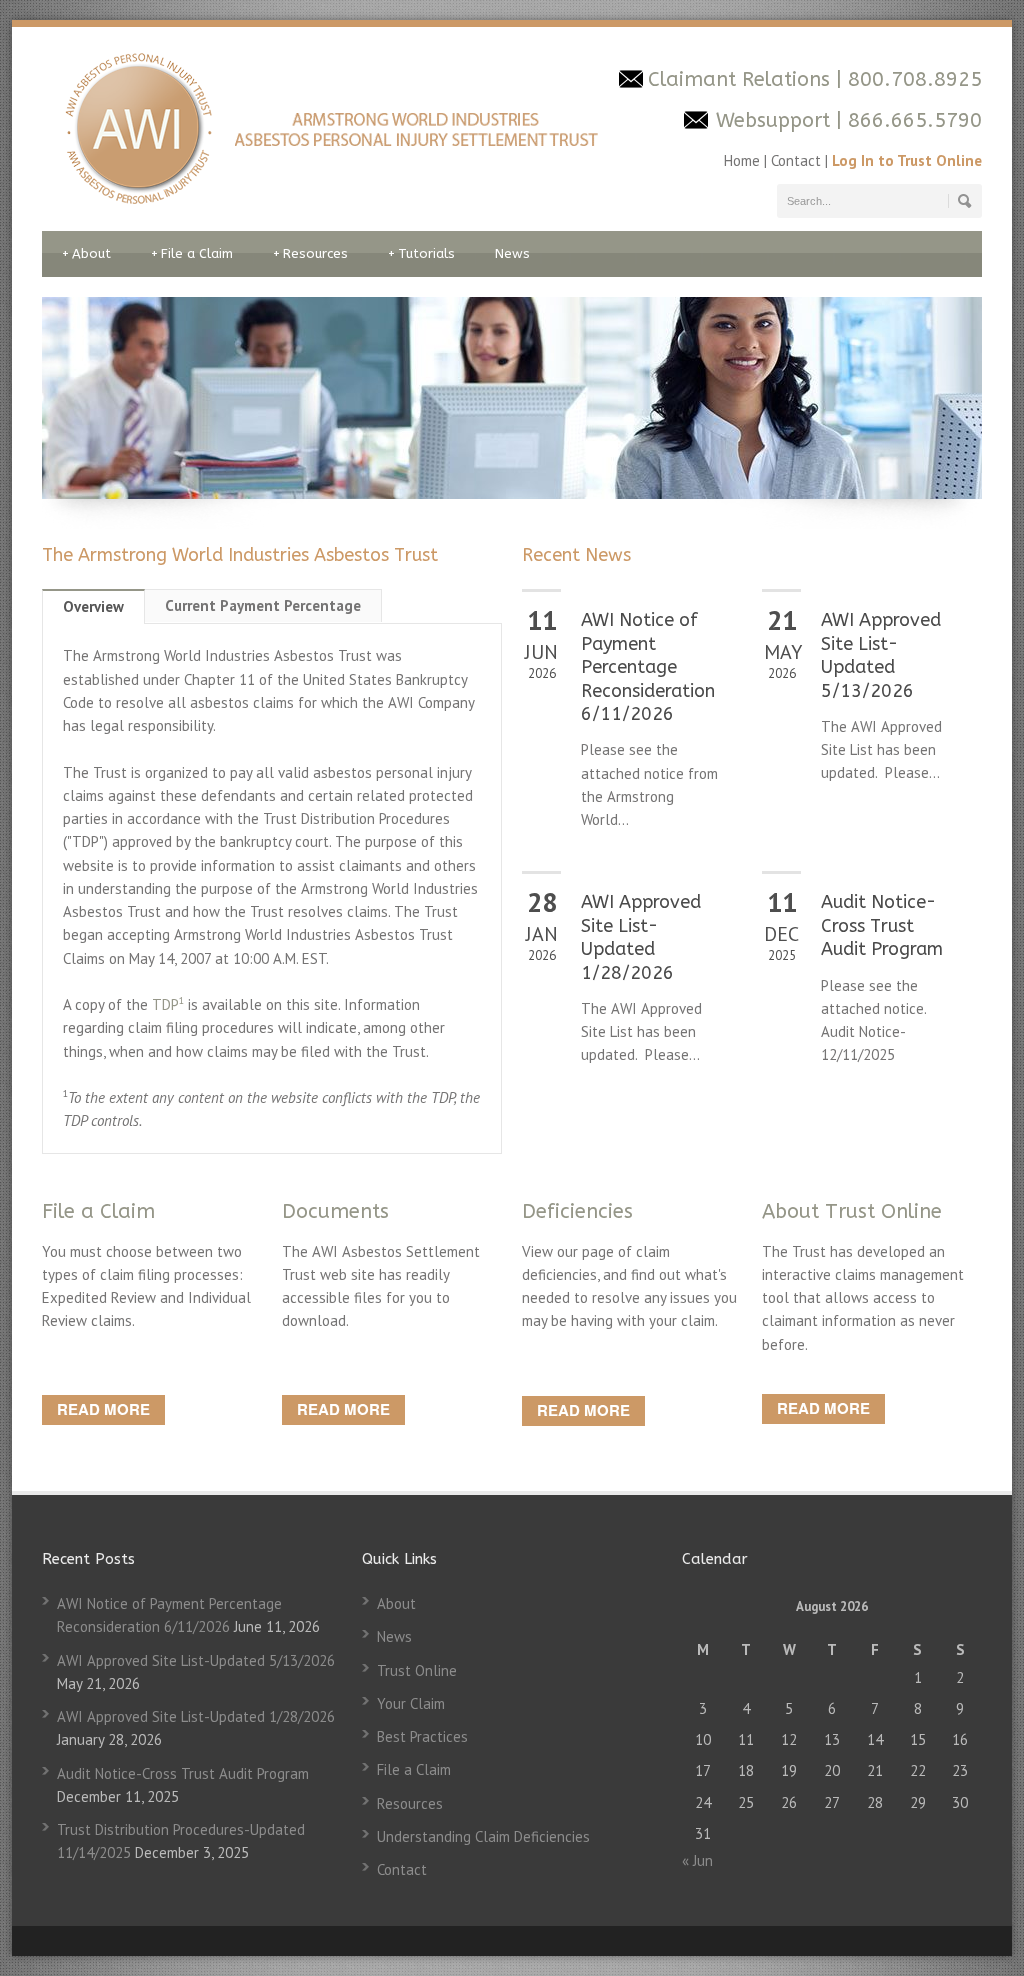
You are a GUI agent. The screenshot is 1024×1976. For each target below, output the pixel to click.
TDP (168, 1004)
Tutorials (421, 253)
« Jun (697, 1860)
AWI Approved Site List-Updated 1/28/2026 (641, 937)
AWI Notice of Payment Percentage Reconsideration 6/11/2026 (648, 667)
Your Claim (411, 1703)
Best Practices (422, 1736)
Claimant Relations (742, 79)
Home (744, 160)
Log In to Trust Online (907, 160)
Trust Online (417, 1670)
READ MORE (103, 1409)
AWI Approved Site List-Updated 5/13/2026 (881, 655)
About (86, 253)
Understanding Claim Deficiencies (483, 1836)
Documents (335, 1211)
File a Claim (192, 253)
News (512, 253)
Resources (310, 253)
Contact (796, 160)
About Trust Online (852, 1211)
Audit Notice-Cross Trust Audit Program (882, 925)
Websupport (773, 120)
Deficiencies (577, 1211)
